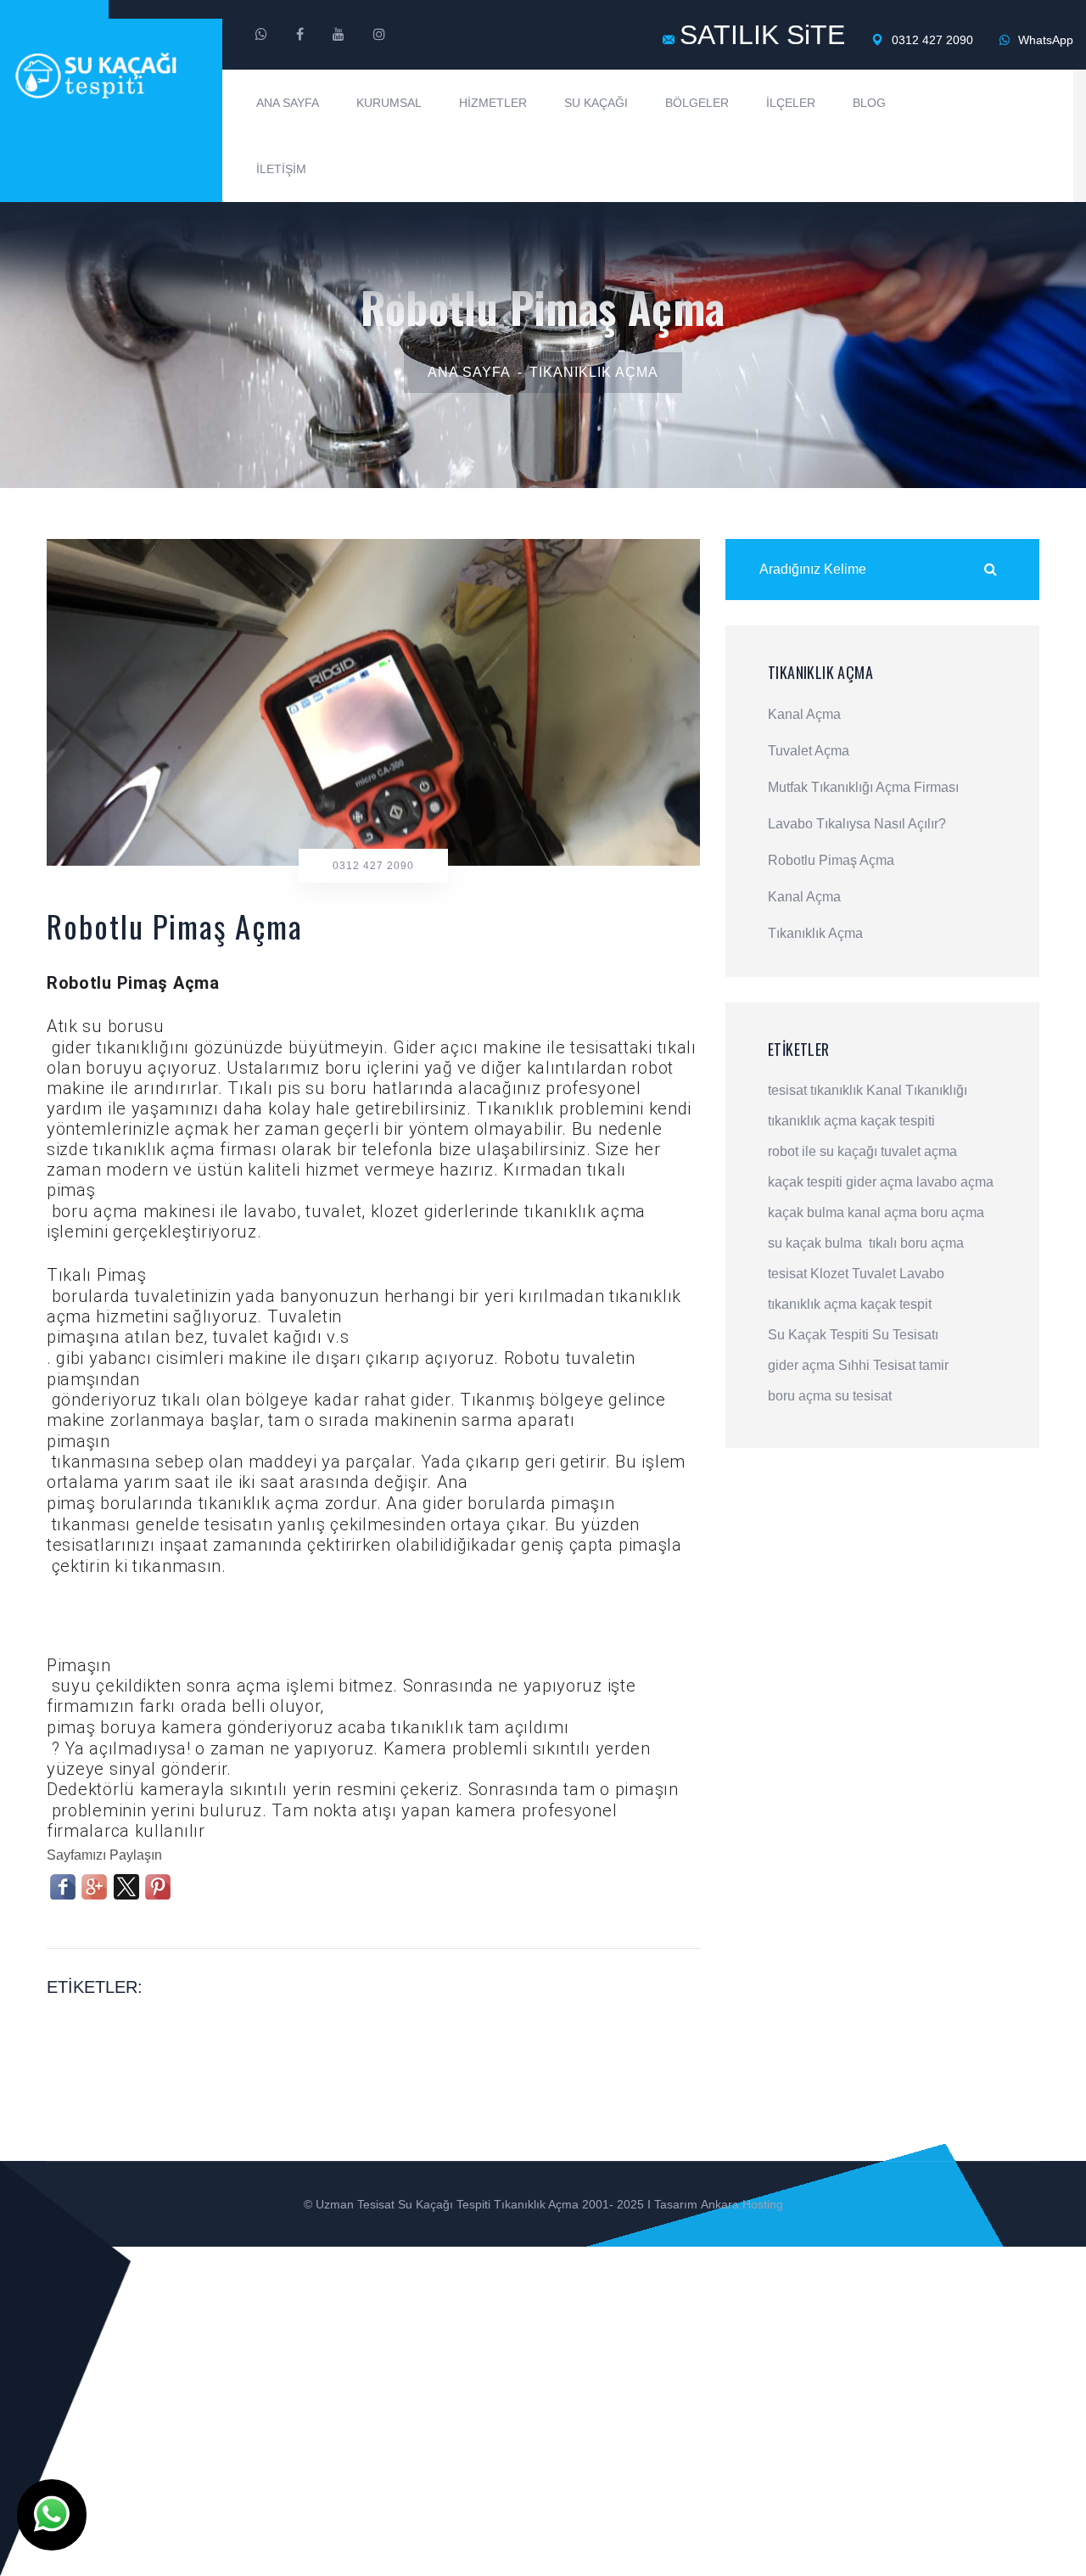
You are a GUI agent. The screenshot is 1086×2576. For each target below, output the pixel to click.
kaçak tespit (896, 1304)
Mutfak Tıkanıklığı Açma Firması (863, 788)
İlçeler (791, 103)
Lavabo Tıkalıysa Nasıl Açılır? (857, 824)
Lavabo (922, 1274)
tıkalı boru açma (916, 1243)
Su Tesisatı (905, 1335)
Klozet (829, 1274)
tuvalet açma (919, 1151)
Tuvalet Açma (809, 751)
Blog (869, 103)
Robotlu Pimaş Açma (831, 861)
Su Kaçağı (596, 103)
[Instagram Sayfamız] (379, 35)
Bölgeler (697, 103)
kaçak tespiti (898, 1121)
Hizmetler (493, 103)
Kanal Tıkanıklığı (917, 1090)
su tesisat (863, 1396)
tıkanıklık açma (812, 1121)
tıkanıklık (837, 1090)
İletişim (281, 169)
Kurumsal (389, 103)
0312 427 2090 (931, 40)
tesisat (787, 1090)
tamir (934, 1365)
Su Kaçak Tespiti (818, 1335)
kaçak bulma (806, 1212)
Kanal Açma (804, 715)
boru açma (952, 1212)
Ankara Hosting (742, 2204)
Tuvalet (874, 1274)
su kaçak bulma (815, 1243)
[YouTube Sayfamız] (339, 35)
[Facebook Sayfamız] (300, 35)
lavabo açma (955, 1182)
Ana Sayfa (288, 103)
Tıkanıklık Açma (594, 372)
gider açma (879, 1182)
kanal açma (882, 1212)
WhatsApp (1044, 40)
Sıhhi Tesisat (877, 1365)
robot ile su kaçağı (823, 1151)
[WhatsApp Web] (261, 35)
